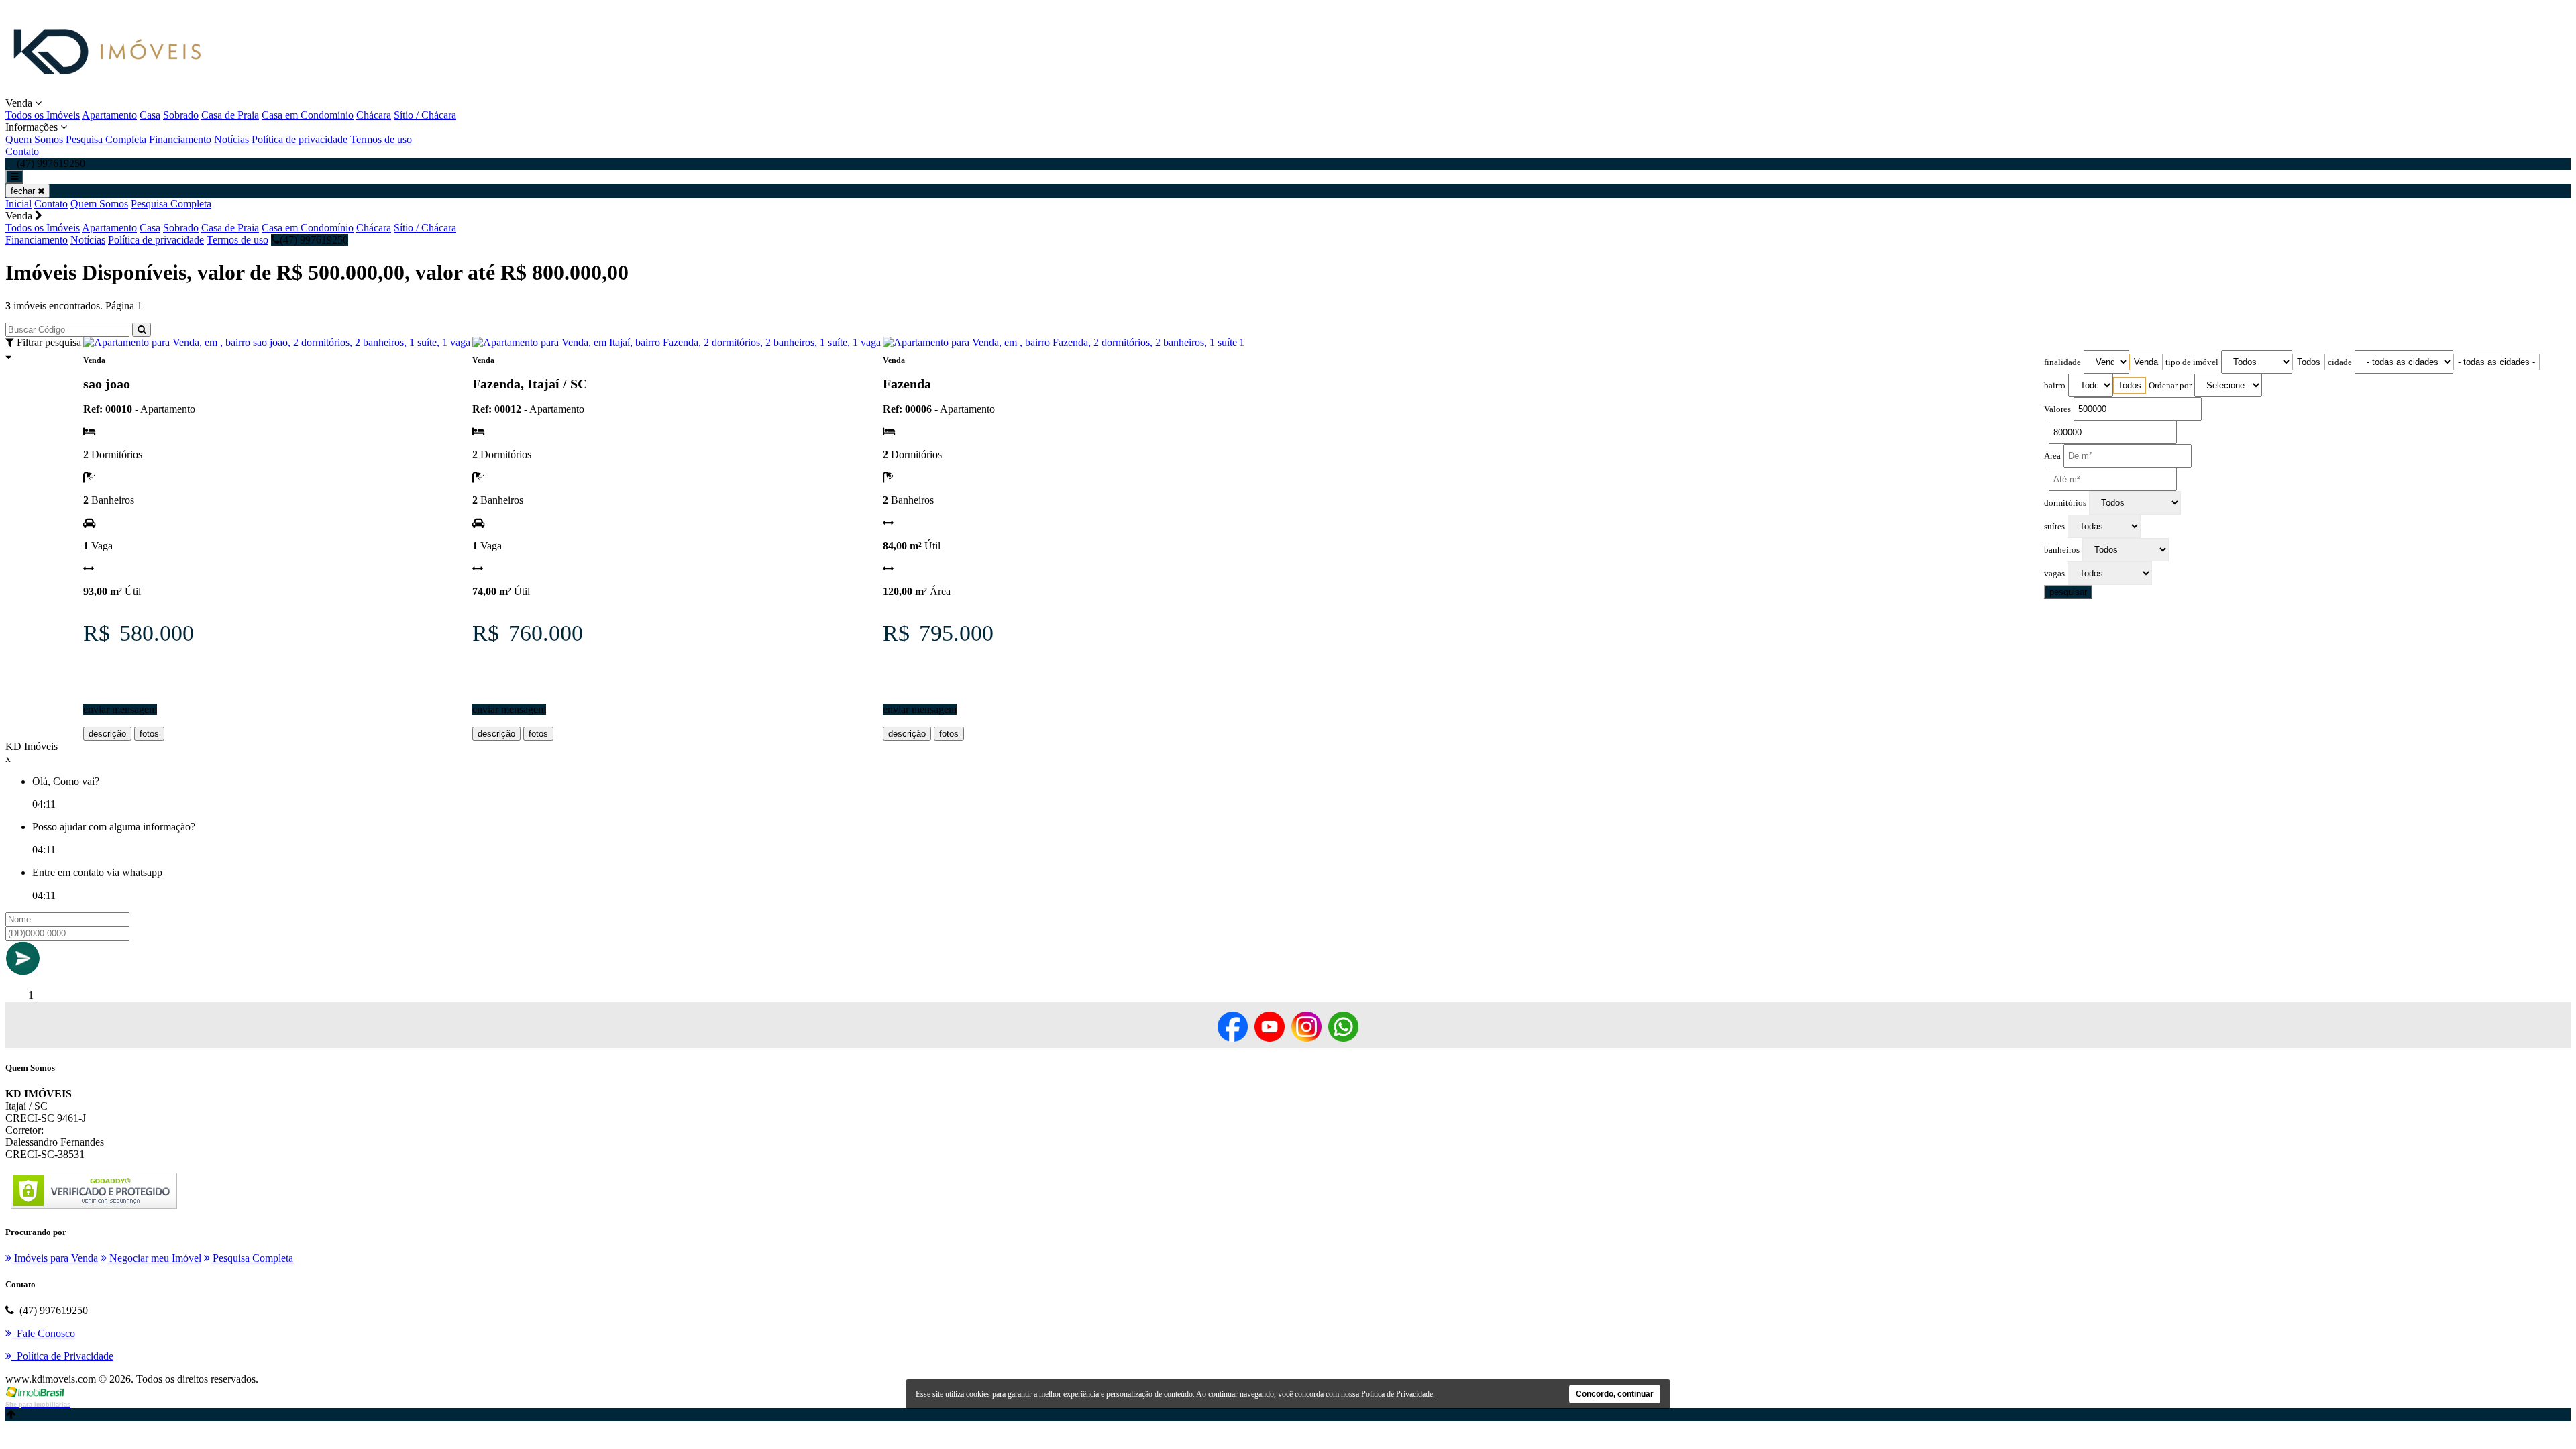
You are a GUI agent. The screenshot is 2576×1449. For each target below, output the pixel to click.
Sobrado (181, 115)
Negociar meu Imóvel (154, 1258)
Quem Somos (34, 139)
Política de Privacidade (1397, 1394)
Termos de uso (381, 139)
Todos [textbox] (2309, 362)
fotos (149, 734)
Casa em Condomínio (308, 115)
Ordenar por (2170, 386)
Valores (2057, 409)
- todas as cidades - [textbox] (2497, 362)
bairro (2055, 386)
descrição (107, 734)
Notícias (231, 139)
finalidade (2062, 362)
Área (2052, 456)
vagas (2054, 574)
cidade (2340, 362)
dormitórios (2065, 503)
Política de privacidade (300, 139)
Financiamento (180, 139)
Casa (150, 115)
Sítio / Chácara (425, 115)
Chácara (374, 115)
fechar (24, 191)
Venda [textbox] (2146, 362)
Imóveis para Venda (55, 1258)
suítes (2054, 527)
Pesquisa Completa (106, 139)
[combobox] (2146, 362)
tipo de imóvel (2192, 362)
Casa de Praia (230, 115)
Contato (22, 151)
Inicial (18, 204)
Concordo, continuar (1615, 1394)
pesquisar (2068, 592)
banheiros (2062, 550)
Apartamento (109, 115)
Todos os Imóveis (43, 115)
